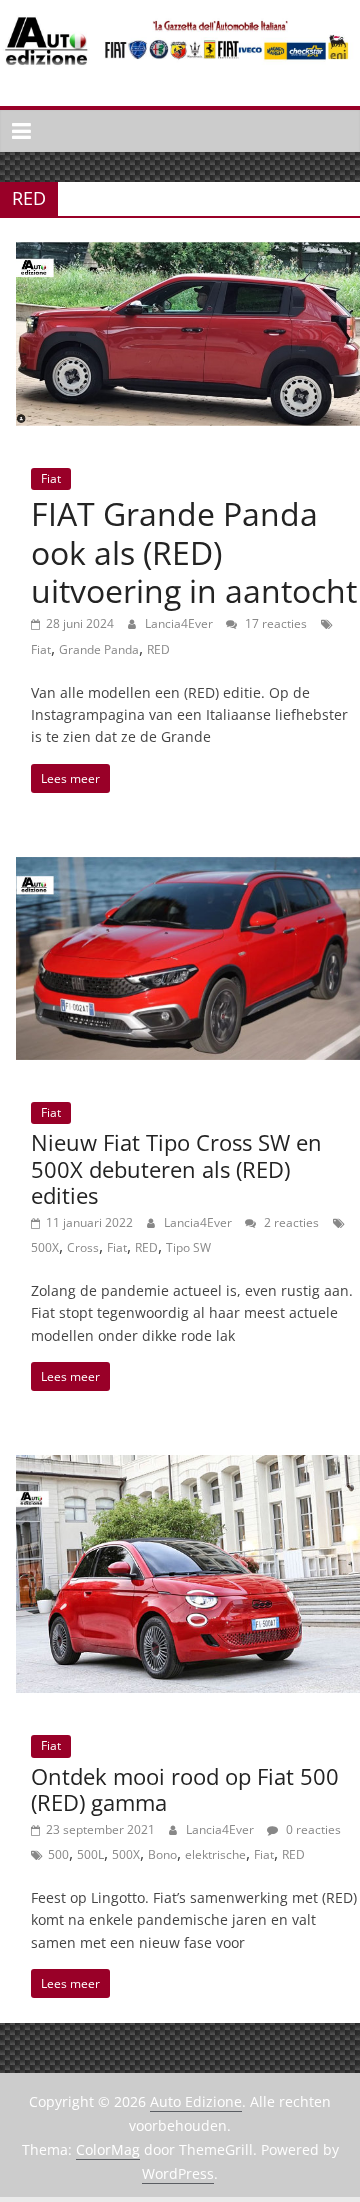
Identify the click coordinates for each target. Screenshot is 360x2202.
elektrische (215, 1854)
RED (158, 649)
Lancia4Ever (180, 623)
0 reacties (312, 1829)
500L (90, 1854)
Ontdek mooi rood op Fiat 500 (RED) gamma (185, 1789)
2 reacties (290, 1222)
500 (58, 1854)
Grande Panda (99, 649)
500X (45, 1247)
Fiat (51, 478)
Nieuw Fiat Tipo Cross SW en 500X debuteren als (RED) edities (176, 1168)
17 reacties (274, 623)
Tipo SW (188, 1247)
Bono (162, 1854)
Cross (83, 1247)
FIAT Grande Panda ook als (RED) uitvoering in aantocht (194, 552)
